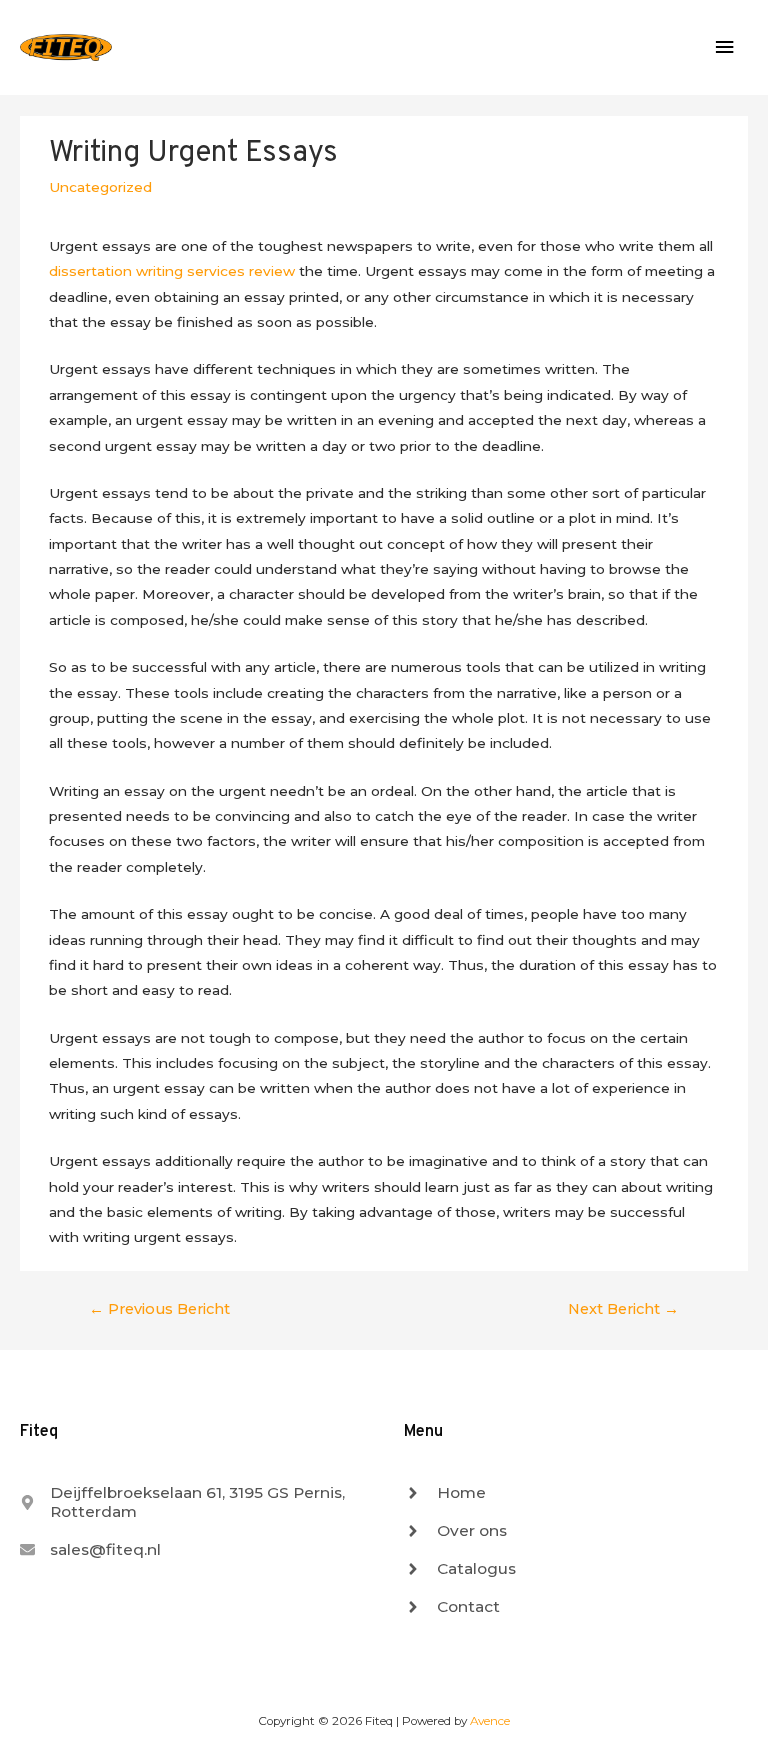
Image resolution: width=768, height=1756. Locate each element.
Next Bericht (623, 1309)
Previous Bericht (159, 1309)
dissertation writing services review (172, 271)
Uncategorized (100, 187)
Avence (490, 1721)
